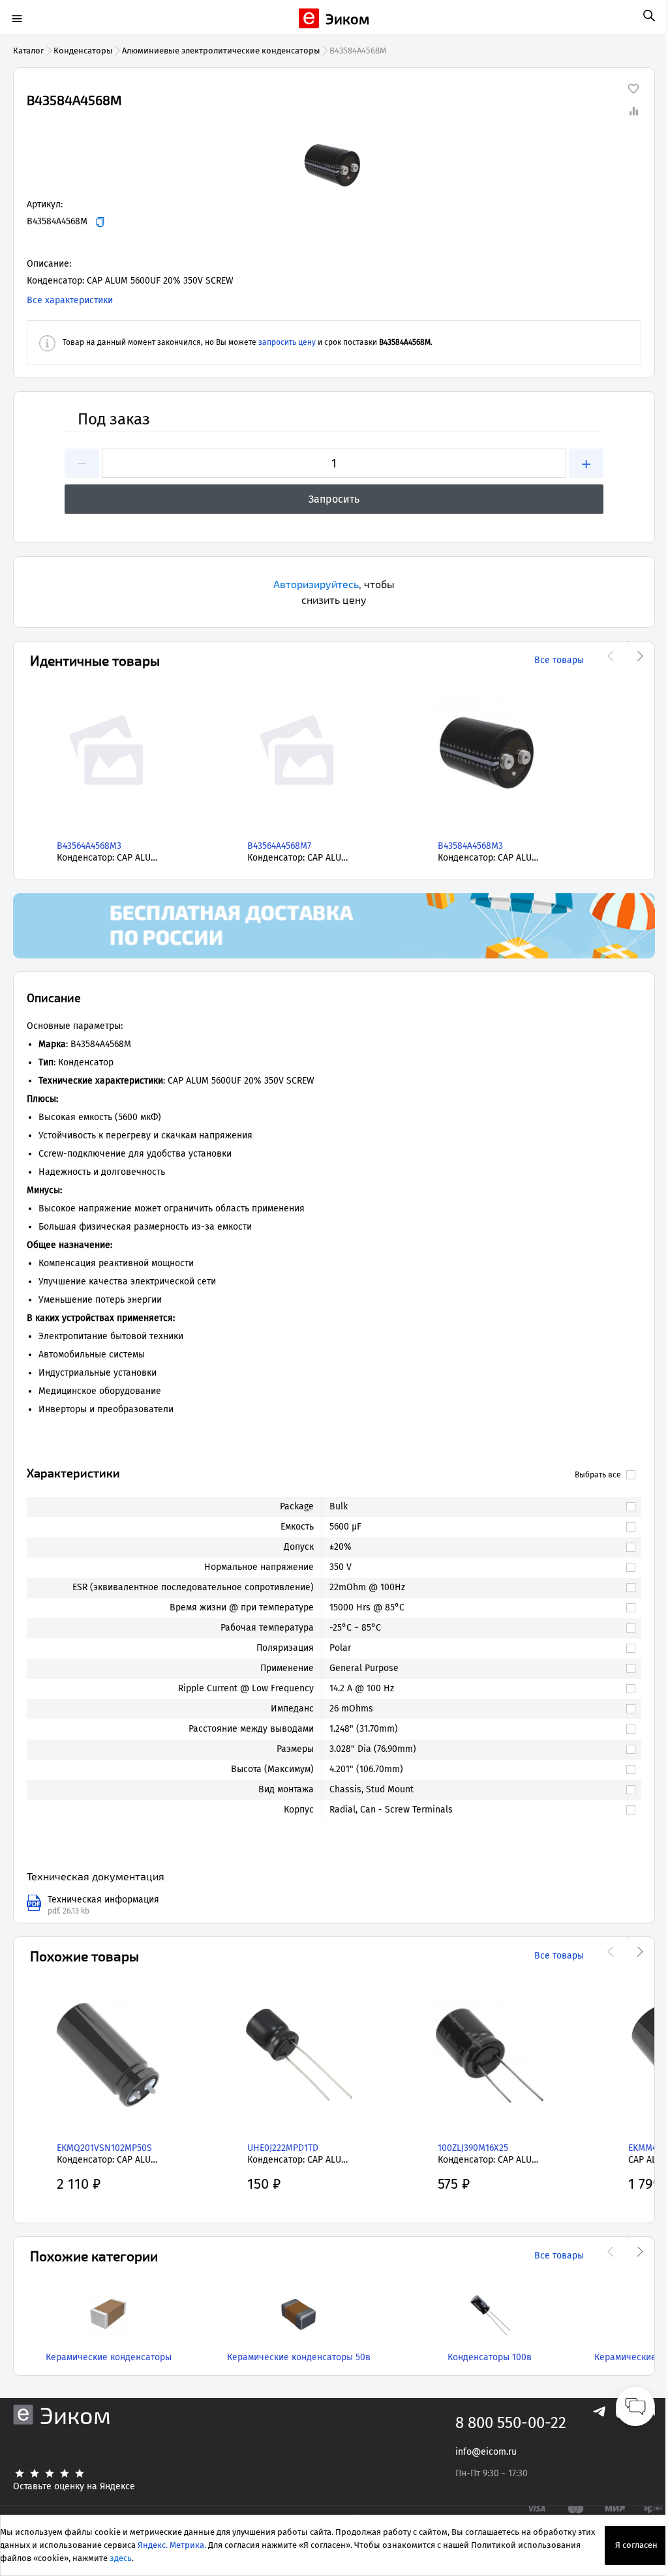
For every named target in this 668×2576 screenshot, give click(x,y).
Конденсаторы (83, 51)
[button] (334, 166)
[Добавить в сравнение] (633, 111)
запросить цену (287, 342)
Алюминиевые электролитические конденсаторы (221, 51)
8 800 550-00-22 (511, 2423)
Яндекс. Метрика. (172, 2545)
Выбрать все (598, 1475)
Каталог (29, 51)
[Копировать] (100, 222)
